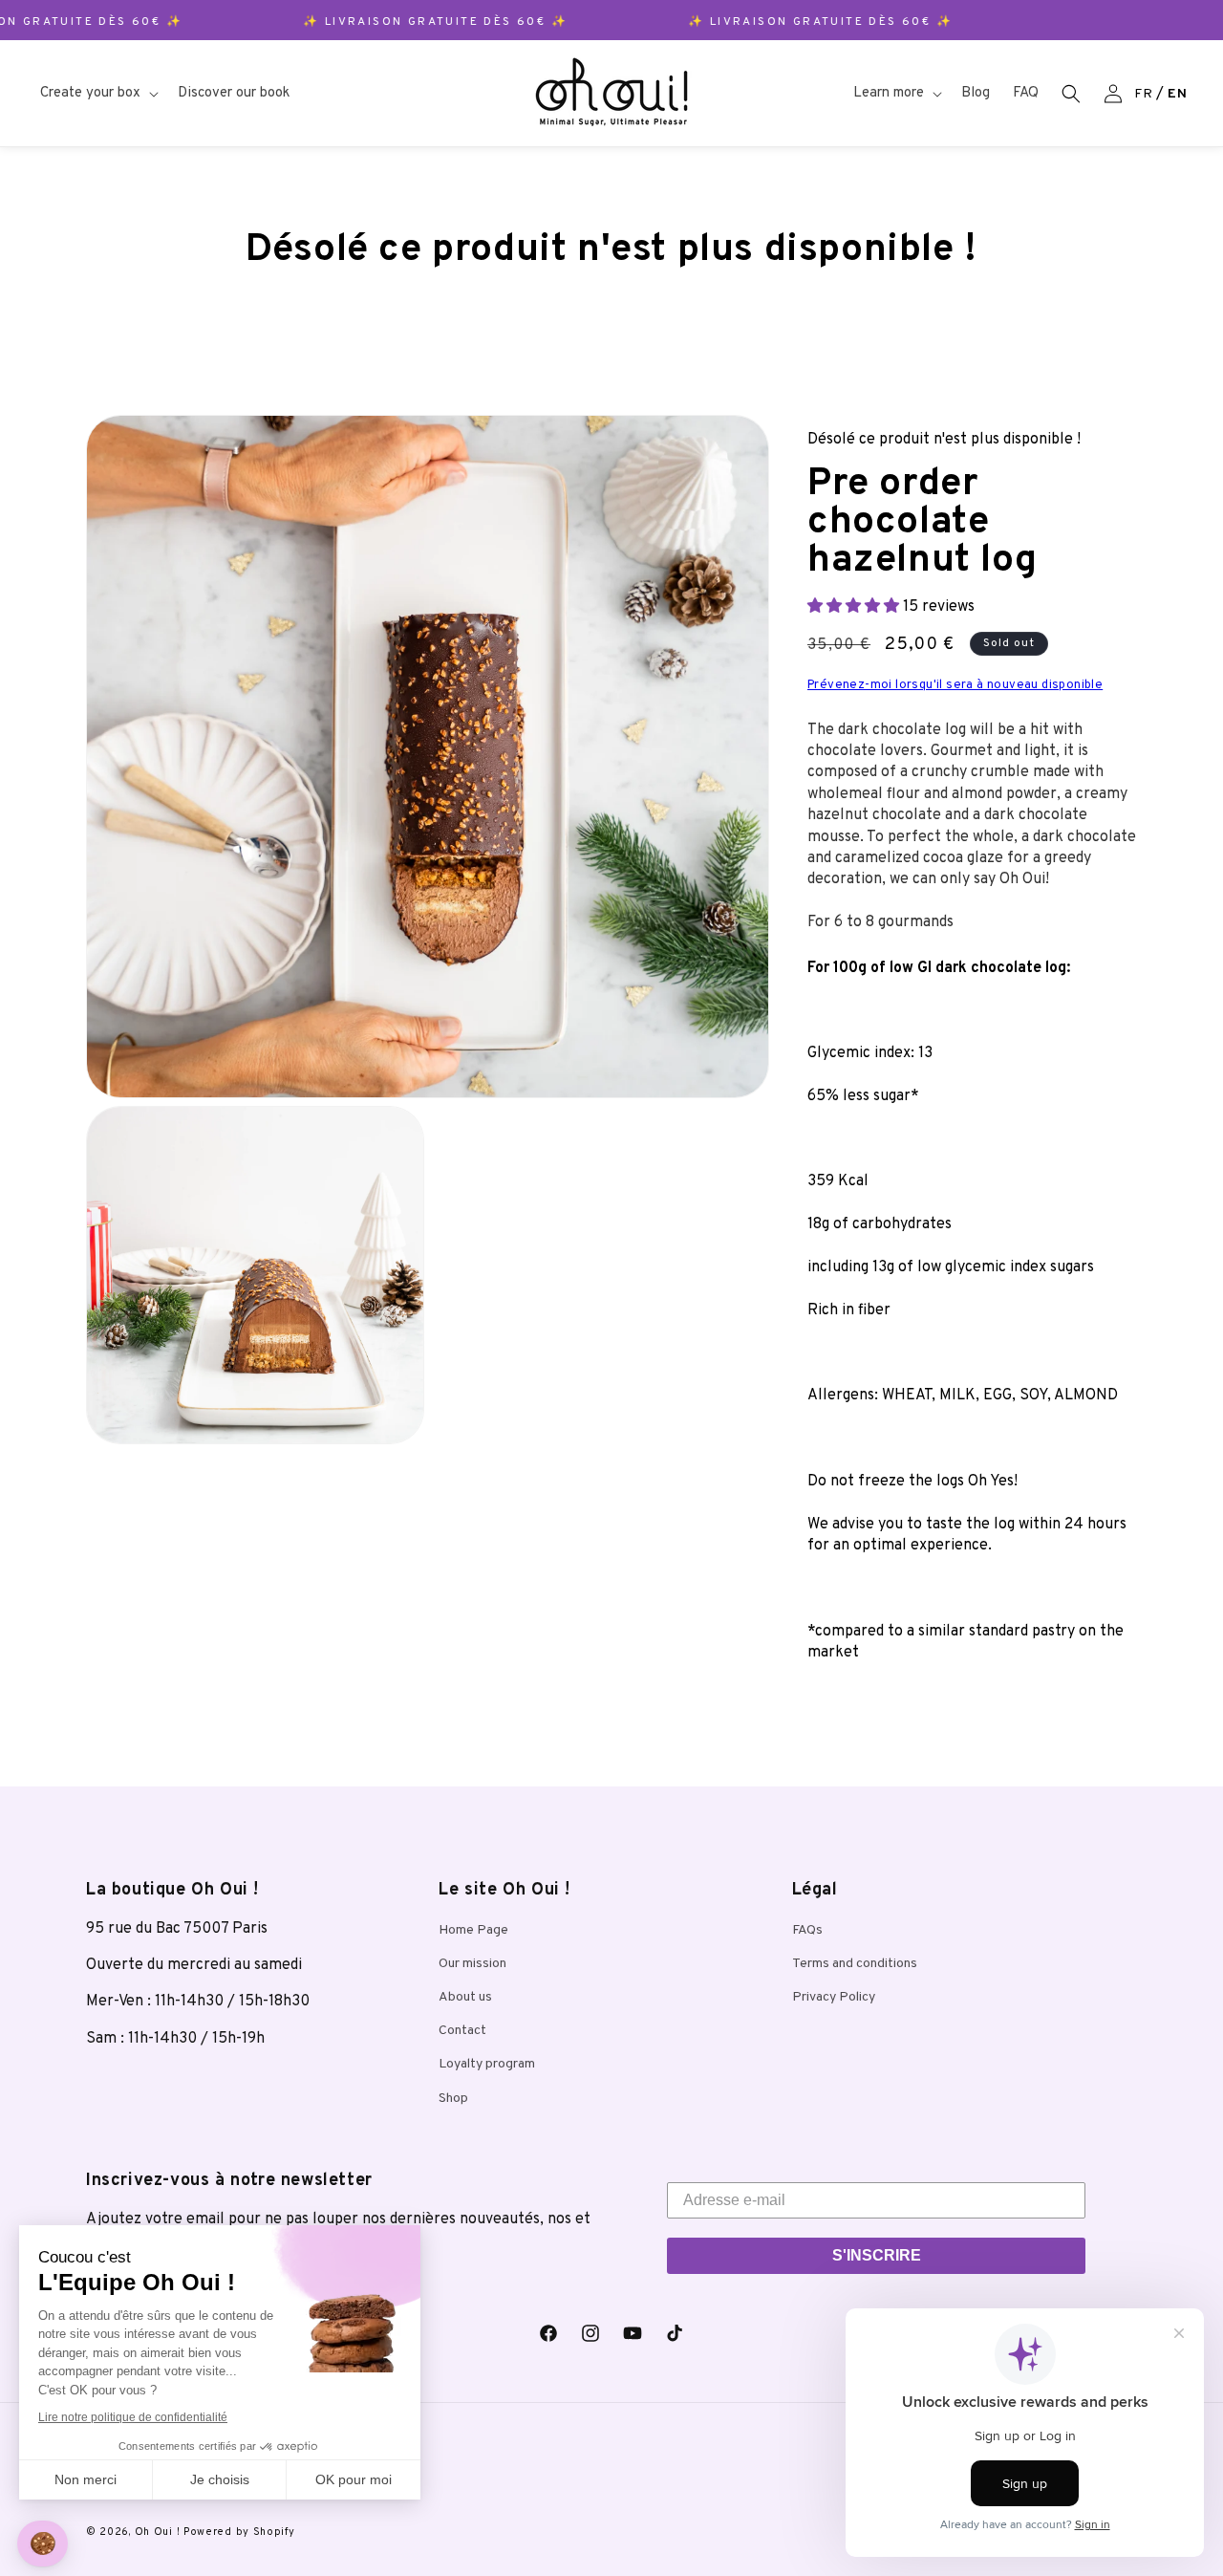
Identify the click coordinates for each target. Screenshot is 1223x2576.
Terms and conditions (855, 1964)
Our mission (472, 1964)
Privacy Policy (834, 1997)
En (1177, 94)
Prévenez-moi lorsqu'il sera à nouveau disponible (955, 685)
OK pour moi (354, 2479)
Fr (1143, 94)
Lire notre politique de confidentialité (133, 2417)
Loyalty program (487, 2064)
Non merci (86, 2479)
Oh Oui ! (158, 2532)
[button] (97, 94)
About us (465, 1997)
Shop (453, 2099)
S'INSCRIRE (877, 2255)
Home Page (473, 1930)
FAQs (807, 1930)
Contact (462, 2031)
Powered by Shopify (239, 2532)
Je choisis (220, 2479)
